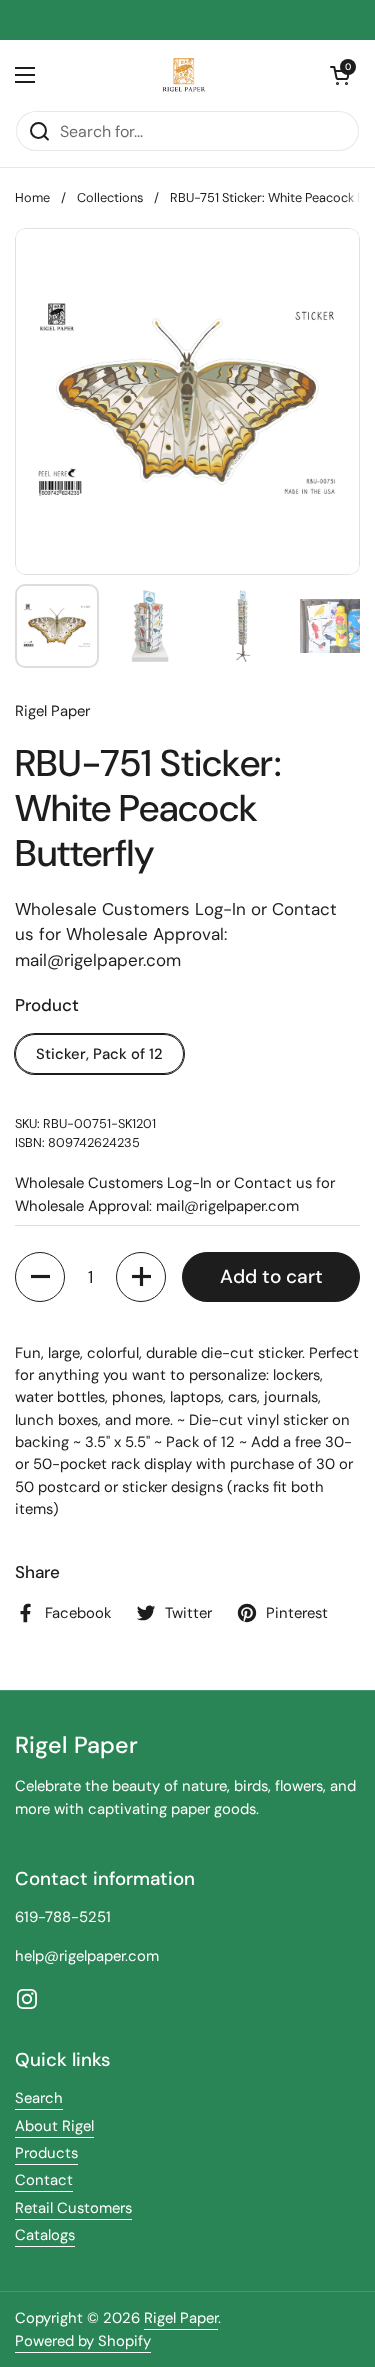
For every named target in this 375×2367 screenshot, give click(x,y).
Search (39, 2098)
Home (32, 197)
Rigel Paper (181, 2318)
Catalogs (45, 2235)
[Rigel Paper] (183, 75)
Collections (110, 197)
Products (46, 2153)
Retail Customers (73, 2208)
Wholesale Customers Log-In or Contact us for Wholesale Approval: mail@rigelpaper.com (176, 934)
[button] (340, 75)
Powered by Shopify (83, 2341)
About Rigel (54, 2126)
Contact (44, 2180)
